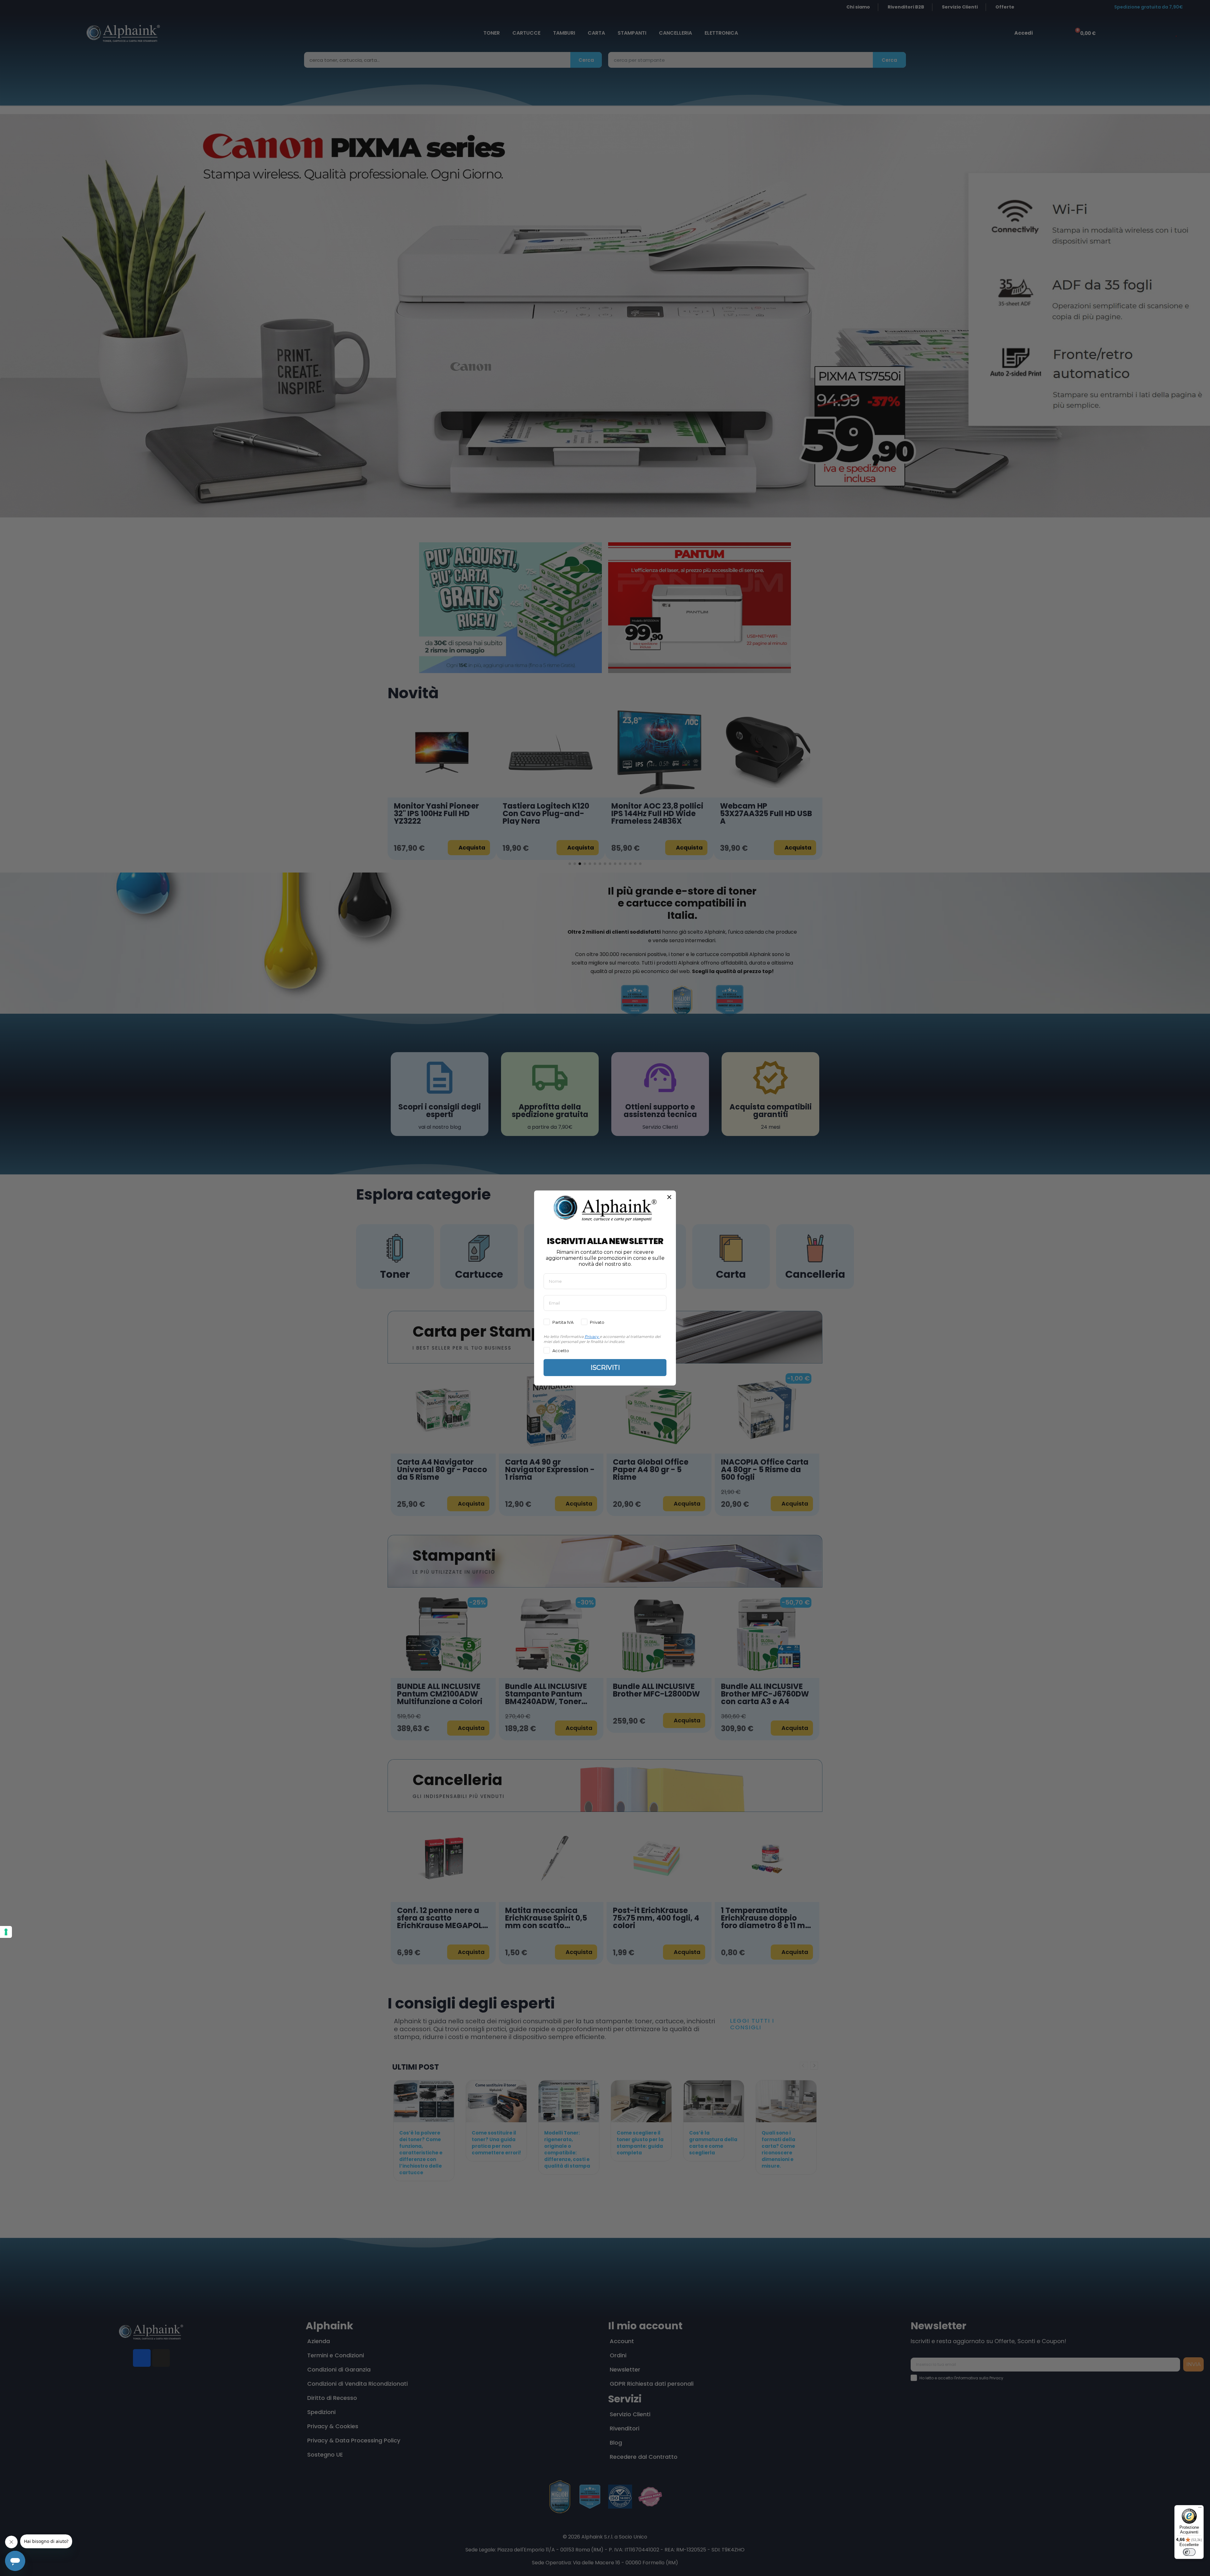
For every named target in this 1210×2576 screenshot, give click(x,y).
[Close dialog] (669, 1197)
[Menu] (1200, 2509)
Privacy (592, 1337)
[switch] (1189, 2552)
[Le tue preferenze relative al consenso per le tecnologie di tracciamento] (6, 1932)
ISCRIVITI (605, 1368)
